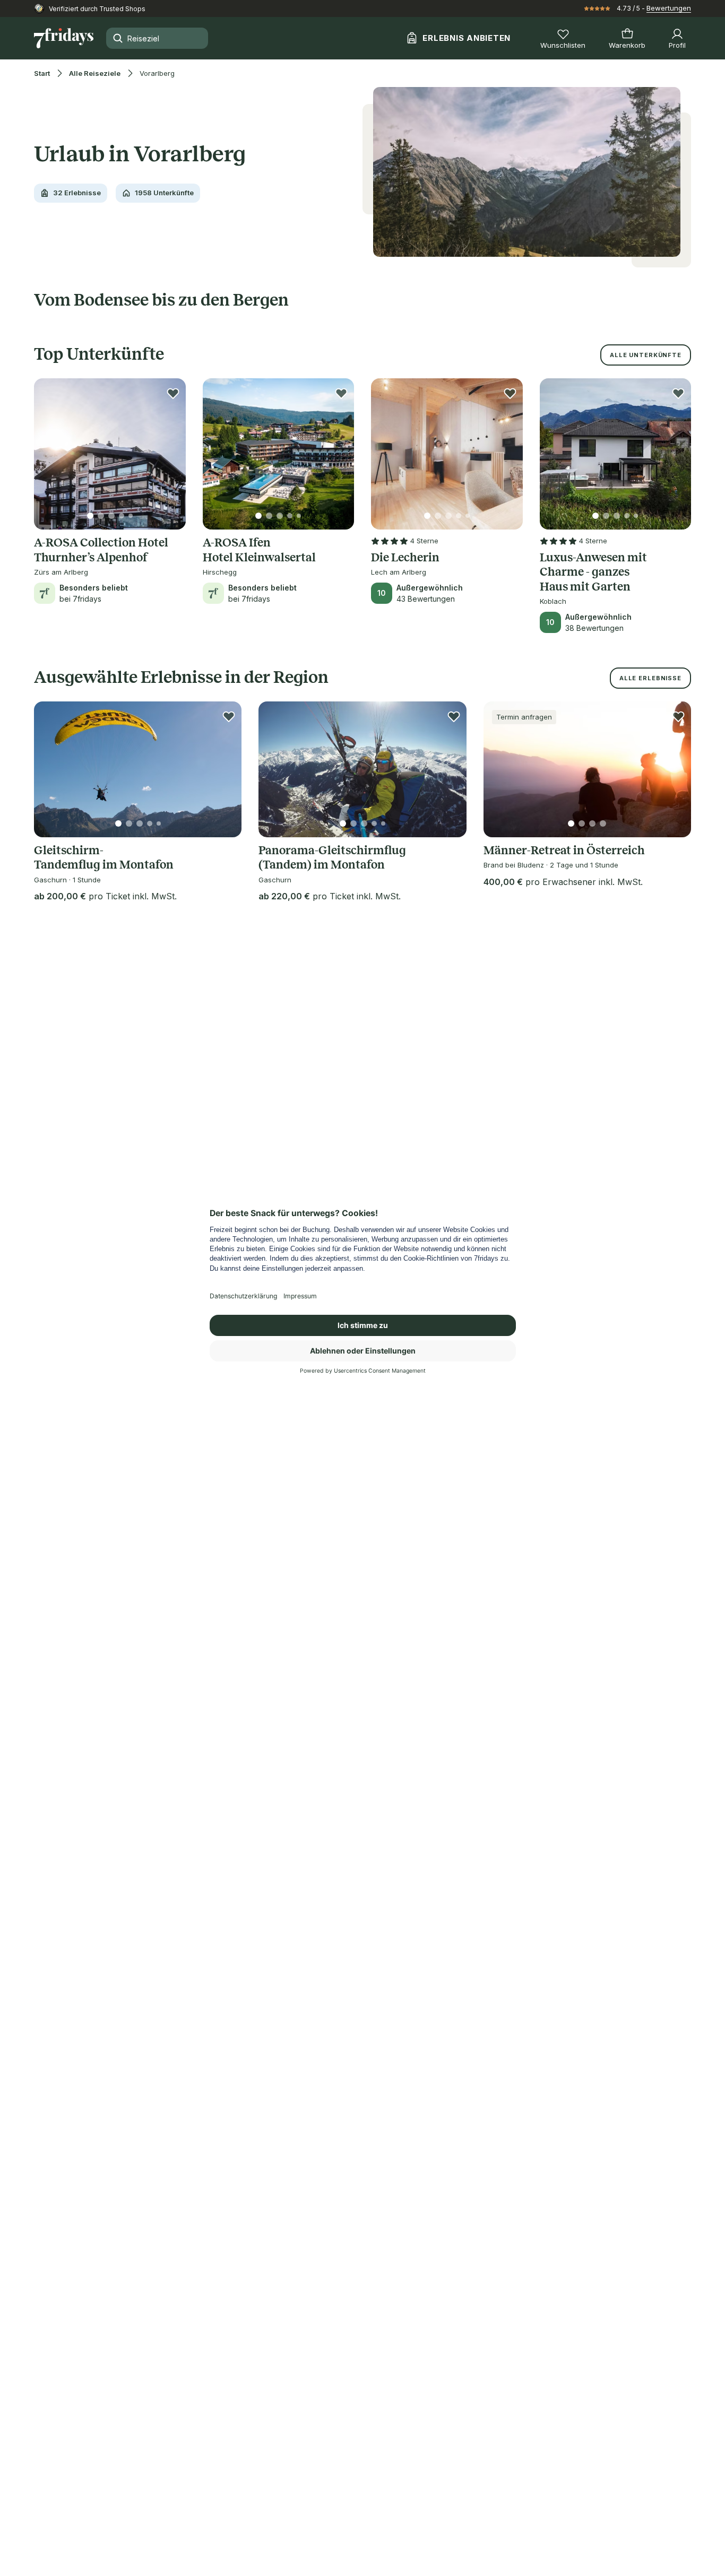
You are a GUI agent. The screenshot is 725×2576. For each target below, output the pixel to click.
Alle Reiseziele (95, 73)
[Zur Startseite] (64, 38)
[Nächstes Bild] (169, 454)
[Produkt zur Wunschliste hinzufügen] (173, 393)
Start (42, 73)
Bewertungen (669, 8)
